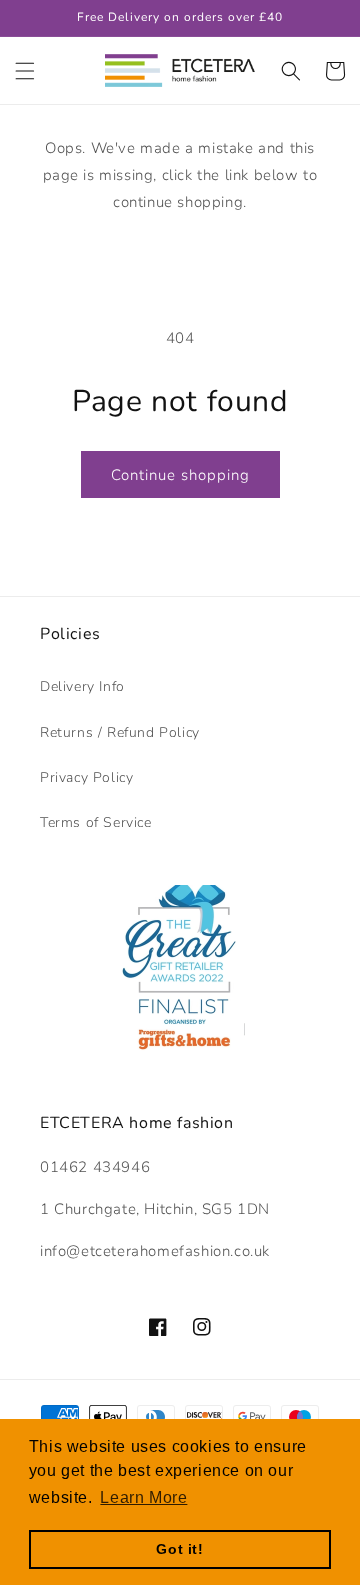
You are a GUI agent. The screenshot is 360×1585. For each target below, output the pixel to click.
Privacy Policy (86, 777)
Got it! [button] (179, 1549)
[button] (25, 71)
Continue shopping (180, 475)
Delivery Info (82, 686)
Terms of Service (96, 822)
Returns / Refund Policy (120, 732)
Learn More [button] (143, 1497)
